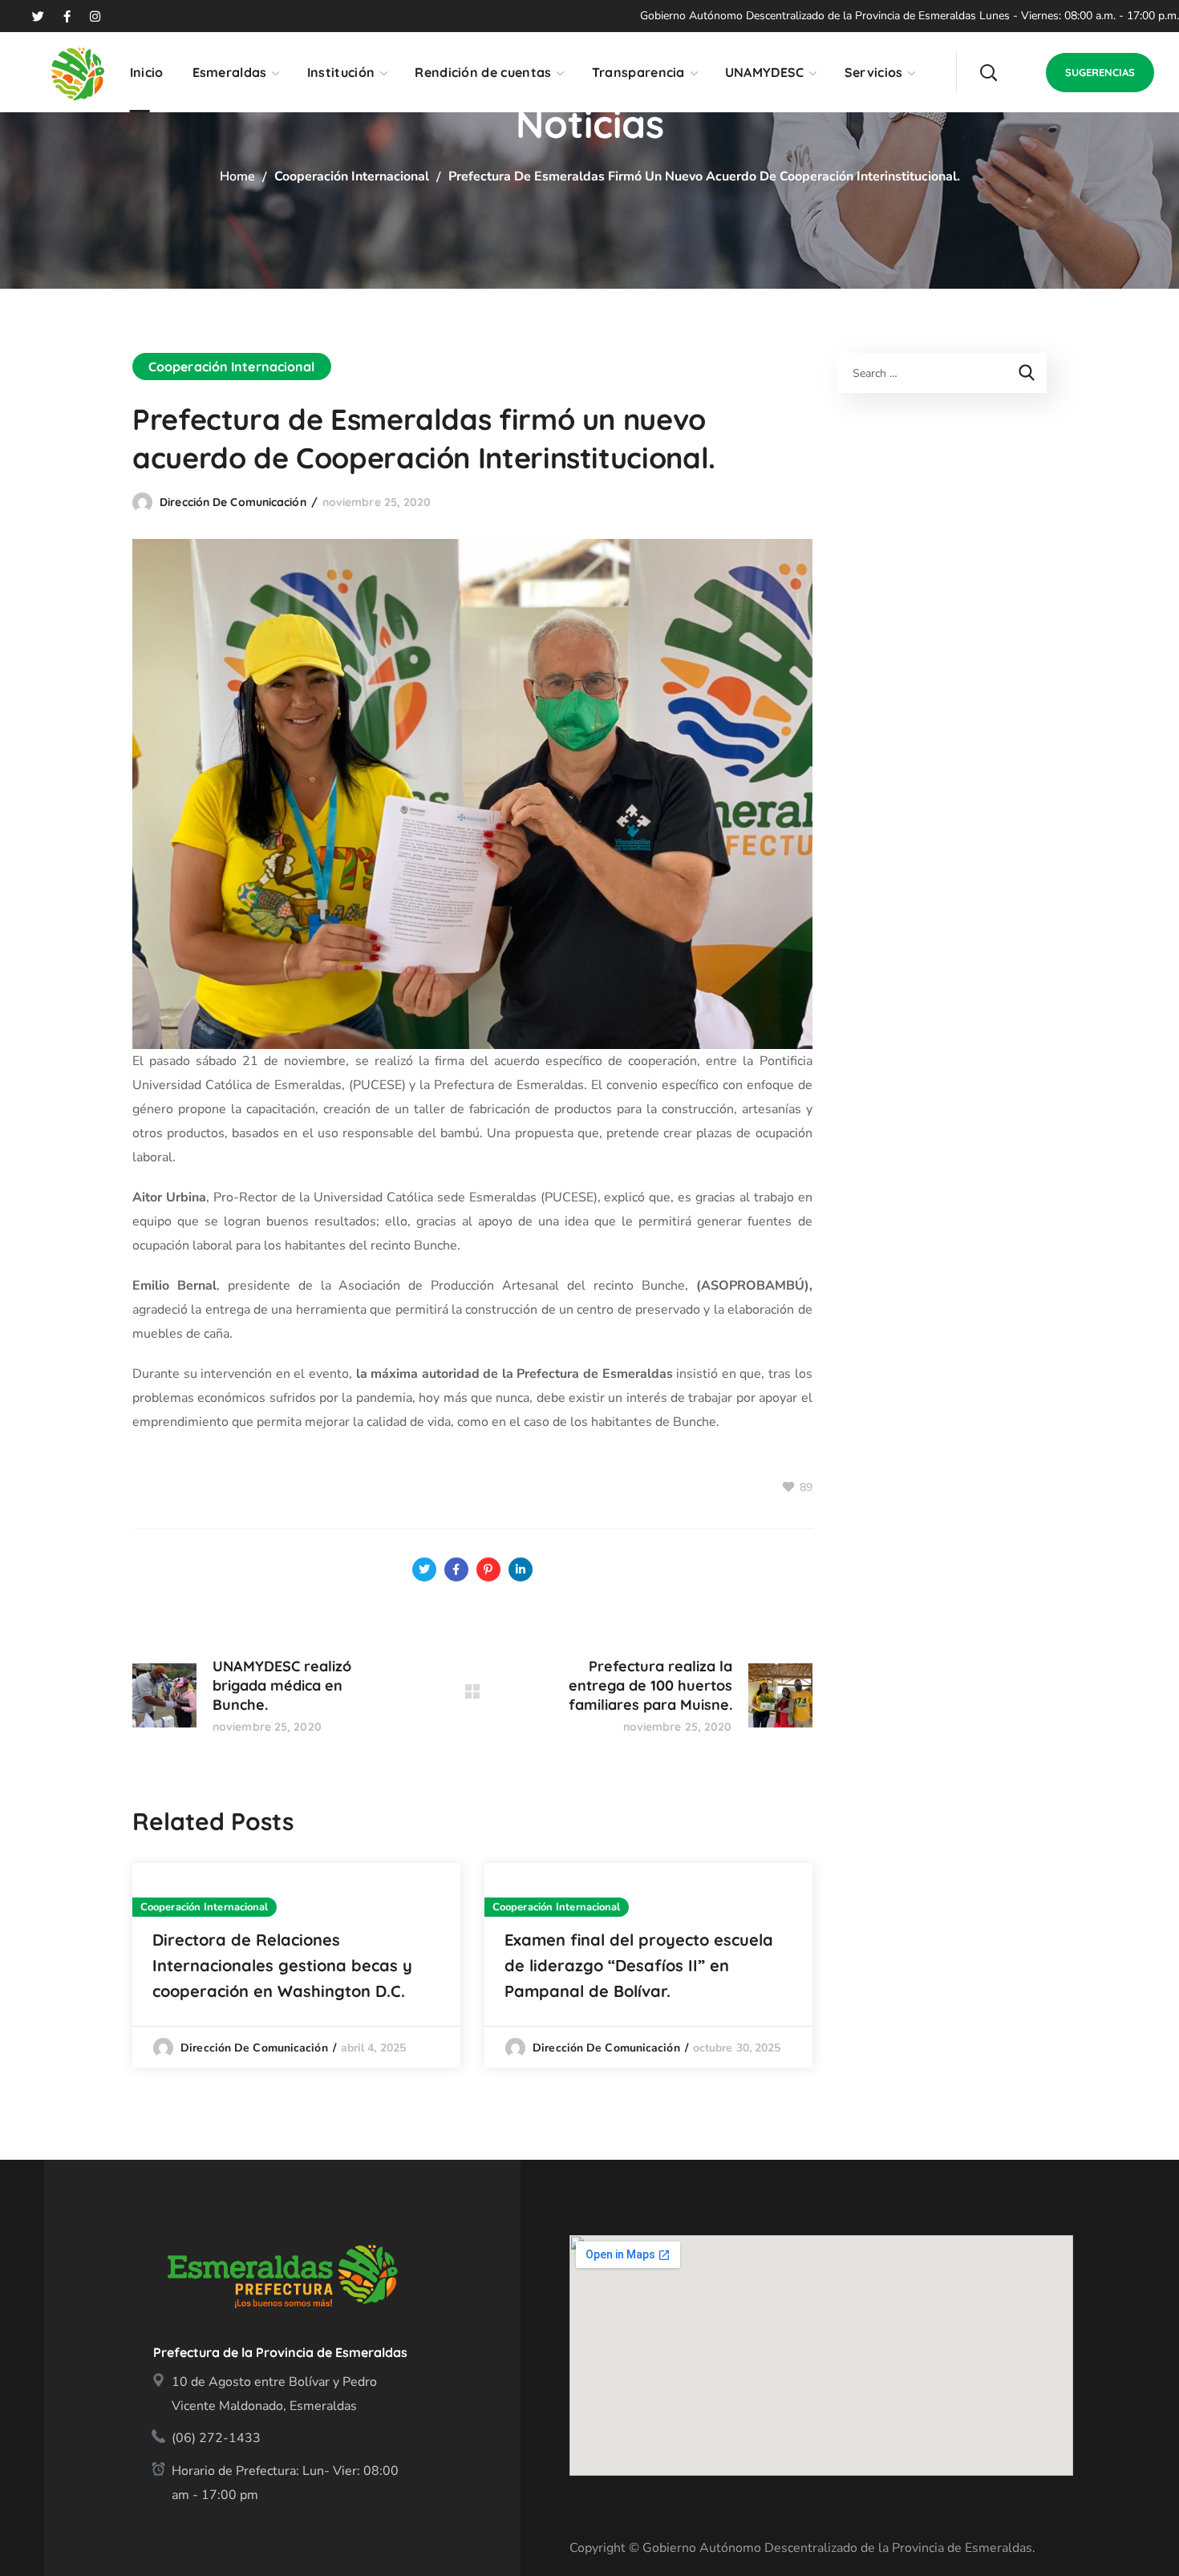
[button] (988, 72)
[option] (296, 1965)
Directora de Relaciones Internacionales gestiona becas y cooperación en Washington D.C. (282, 1965)
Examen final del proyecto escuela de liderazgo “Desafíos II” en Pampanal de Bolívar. (639, 1965)
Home (237, 176)
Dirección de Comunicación (233, 502)
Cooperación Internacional (352, 176)
